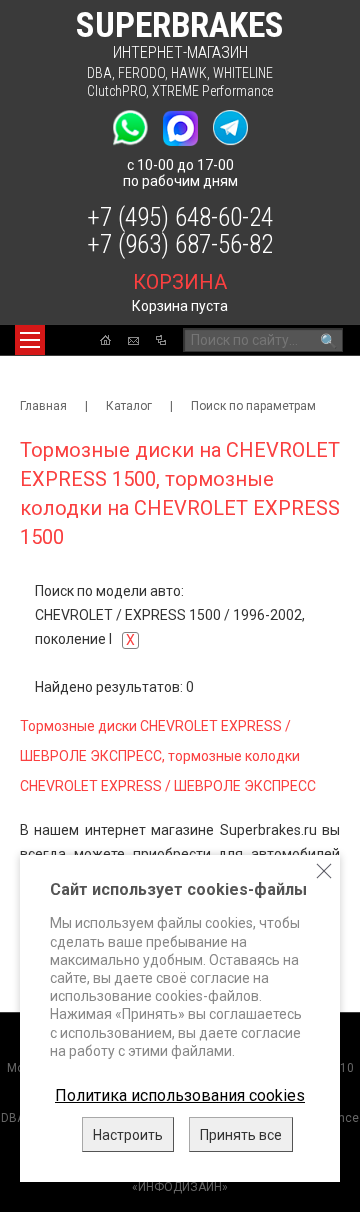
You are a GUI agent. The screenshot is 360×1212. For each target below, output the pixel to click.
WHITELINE (243, 73)
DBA (99, 73)
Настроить (128, 1135)
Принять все (241, 1135)
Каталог (129, 406)
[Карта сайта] (161, 340)
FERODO (141, 73)
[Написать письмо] (133, 341)
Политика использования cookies (180, 1095)
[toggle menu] (30, 340)
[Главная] (105, 340)
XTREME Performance (212, 91)
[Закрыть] (324, 871)
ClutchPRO (116, 91)
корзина (180, 282)
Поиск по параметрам (253, 406)
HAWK (189, 73)
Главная (43, 406)
